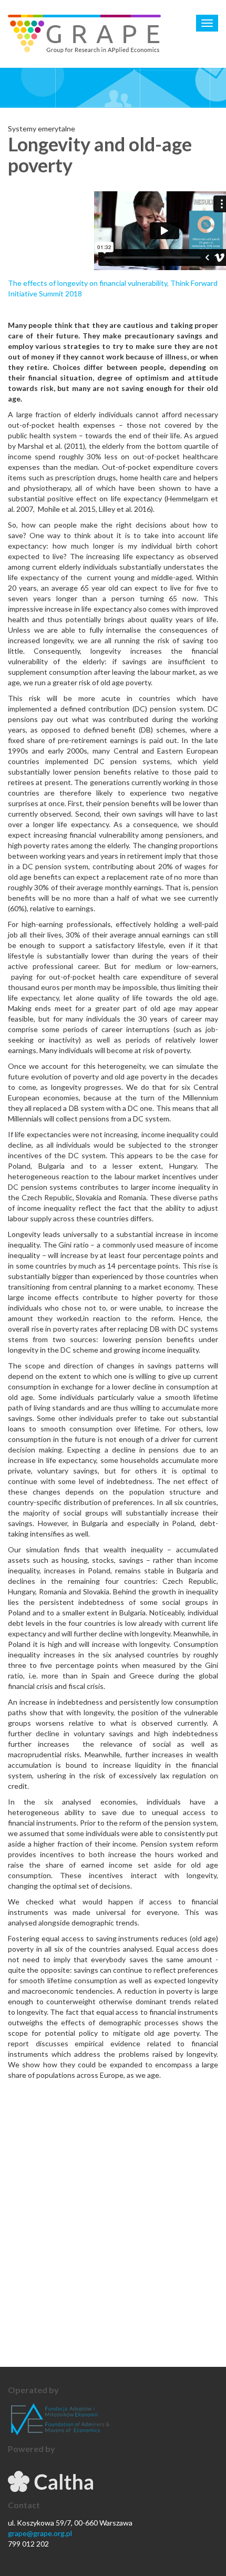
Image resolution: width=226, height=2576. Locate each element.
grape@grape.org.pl (40, 2533)
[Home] (84, 34)
